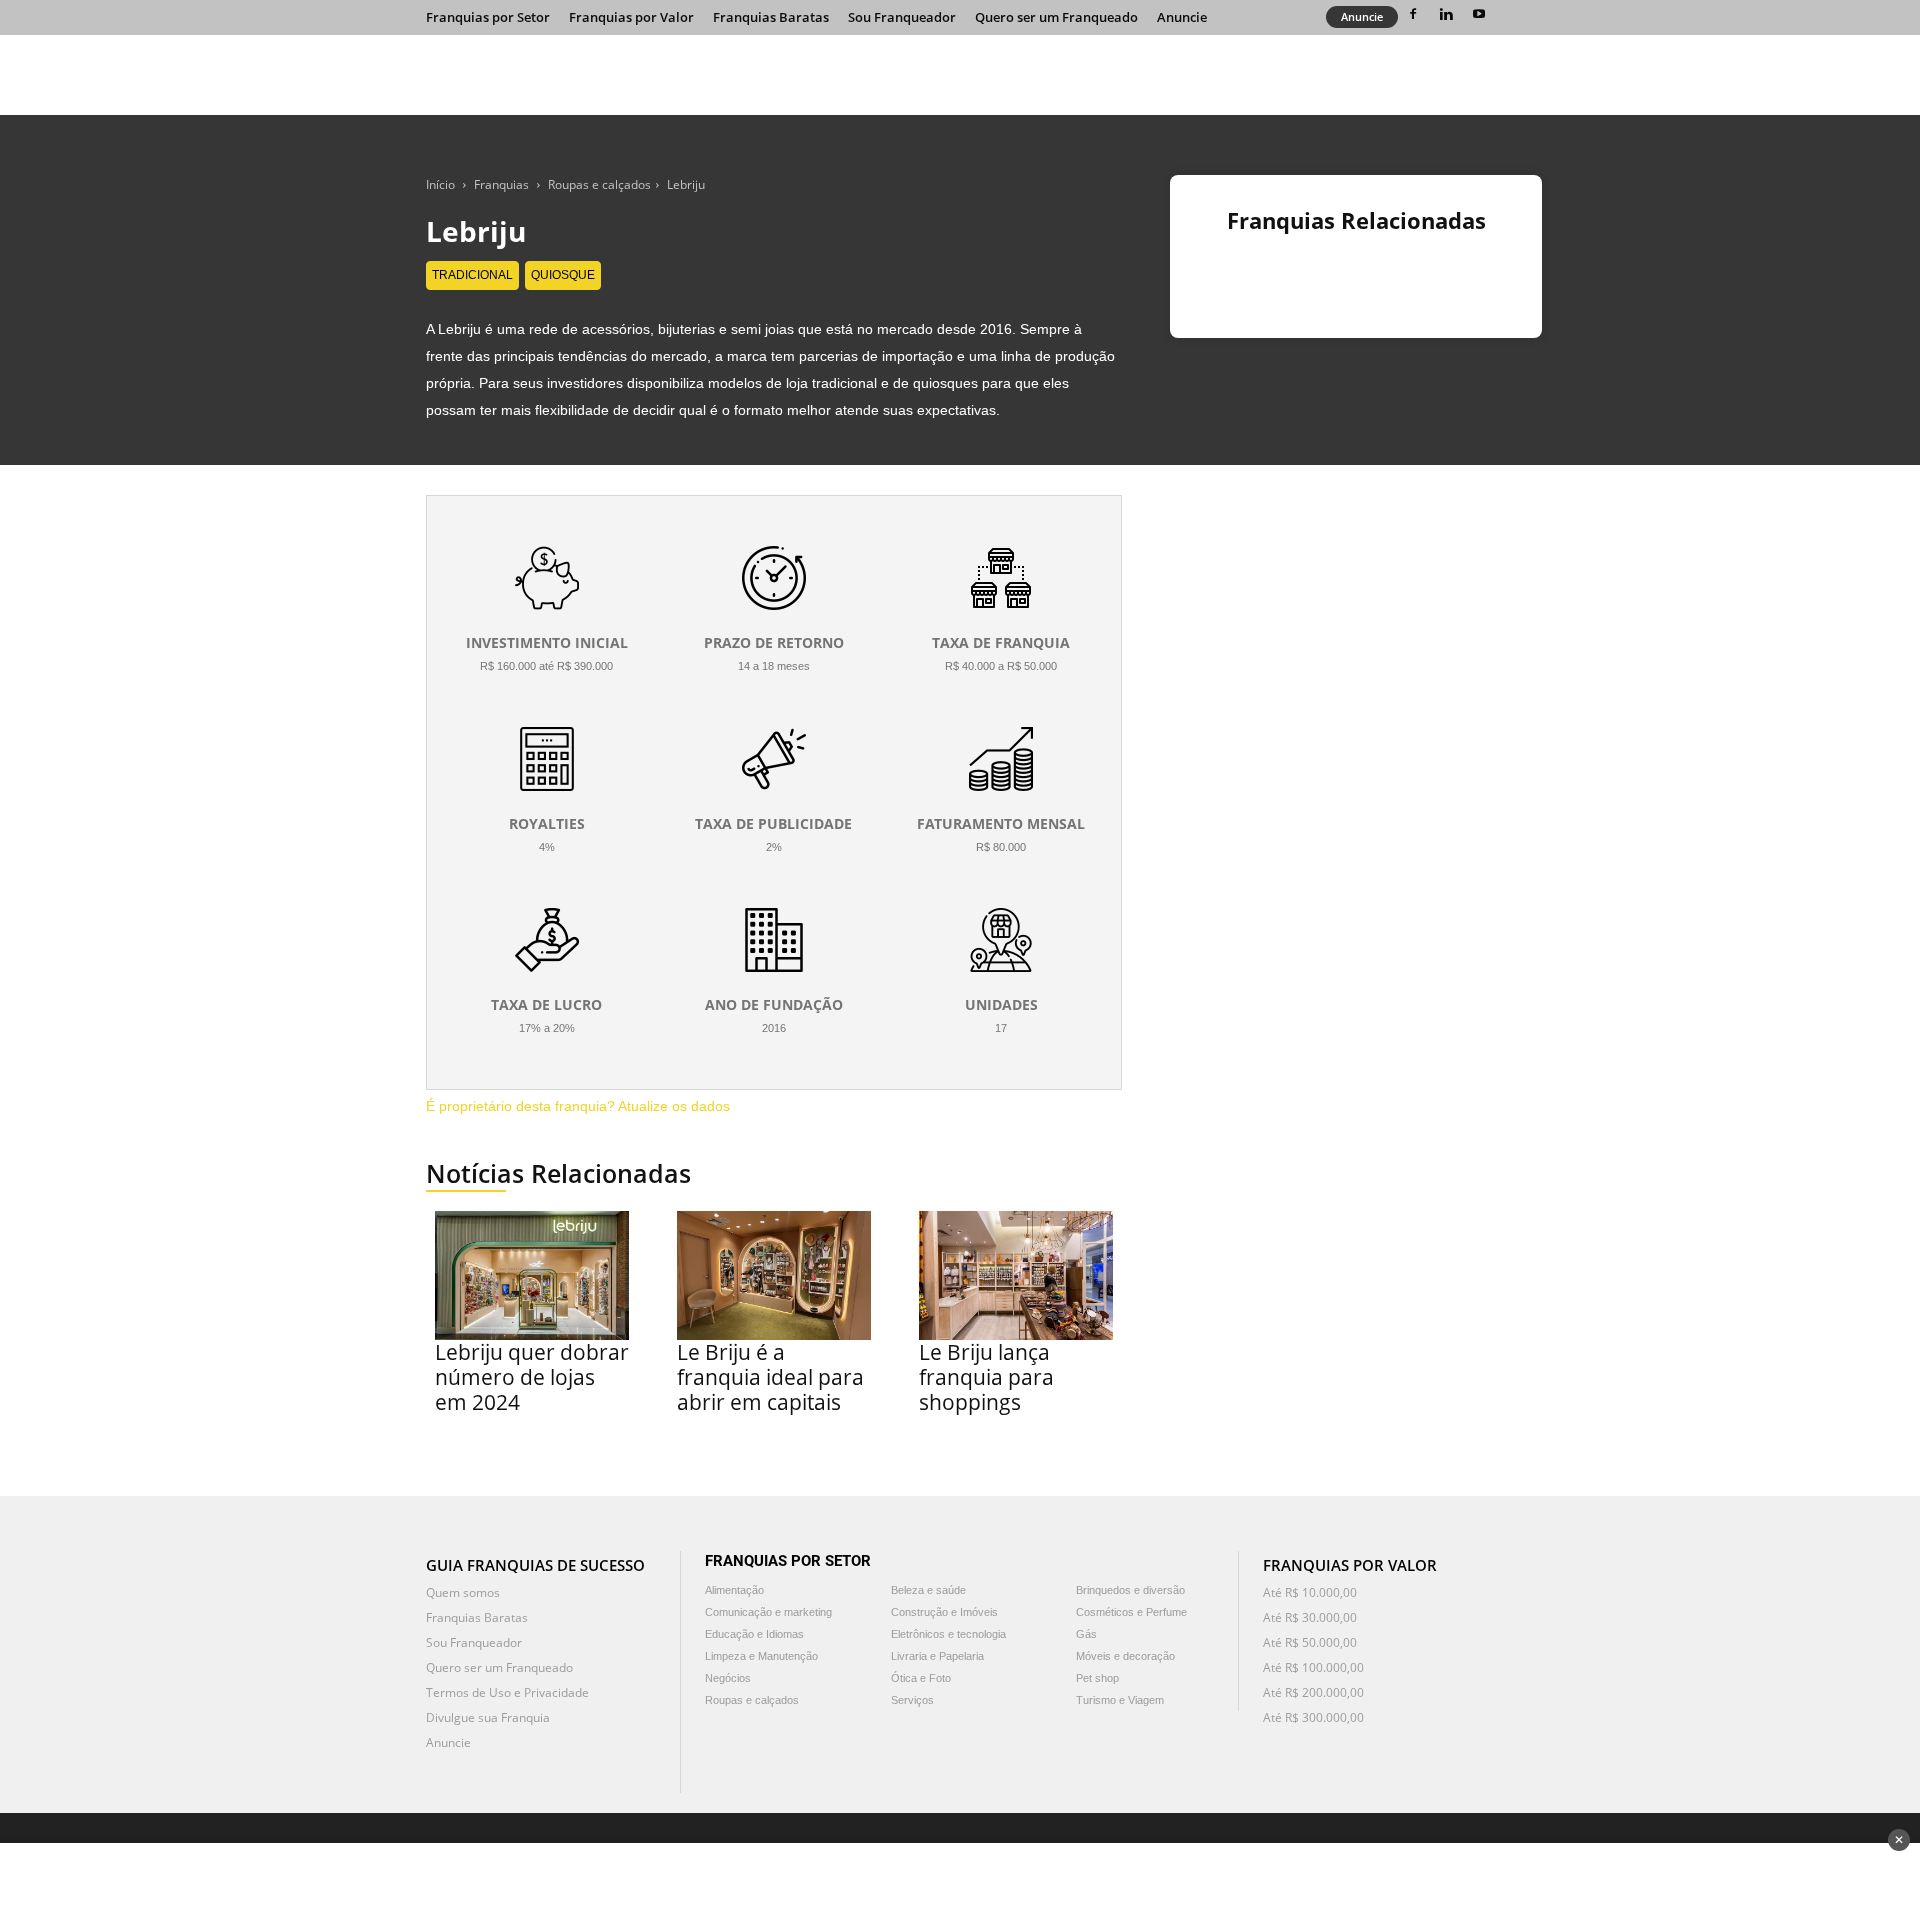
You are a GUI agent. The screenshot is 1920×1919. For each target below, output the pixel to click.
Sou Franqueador (902, 17)
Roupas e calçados (599, 184)
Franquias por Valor (631, 17)
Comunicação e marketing (768, 1612)
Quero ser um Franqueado (1056, 17)
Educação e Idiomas (754, 1634)
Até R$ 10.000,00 (1310, 1592)
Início (440, 184)
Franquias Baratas (771, 17)
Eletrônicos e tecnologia (948, 1634)
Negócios (728, 1678)
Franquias (501, 184)
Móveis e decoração (1125, 1656)
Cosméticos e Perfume (1131, 1612)
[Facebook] (1413, 14)
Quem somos (463, 1592)
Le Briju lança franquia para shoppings (986, 1377)
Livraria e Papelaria (937, 1656)
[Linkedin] (1446, 14)
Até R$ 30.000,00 (1310, 1617)
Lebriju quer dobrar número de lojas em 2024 (532, 1377)
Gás (1086, 1634)
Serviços (912, 1700)
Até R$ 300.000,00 (1313, 1717)
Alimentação (734, 1590)
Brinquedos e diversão (1130, 1590)
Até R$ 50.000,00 (1310, 1642)
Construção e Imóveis (944, 1612)
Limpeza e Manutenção (761, 1656)
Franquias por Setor (488, 17)
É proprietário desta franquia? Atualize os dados (578, 1106)
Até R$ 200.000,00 (1313, 1692)
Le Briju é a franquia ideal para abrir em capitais (770, 1377)
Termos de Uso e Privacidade (507, 1692)
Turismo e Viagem (1120, 1700)
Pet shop (1097, 1678)
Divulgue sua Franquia (488, 1717)
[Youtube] (1479, 14)
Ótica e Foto (921, 1678)
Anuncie (1182, 17)
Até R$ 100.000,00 (1313, 1667)
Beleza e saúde (928, 1590)
